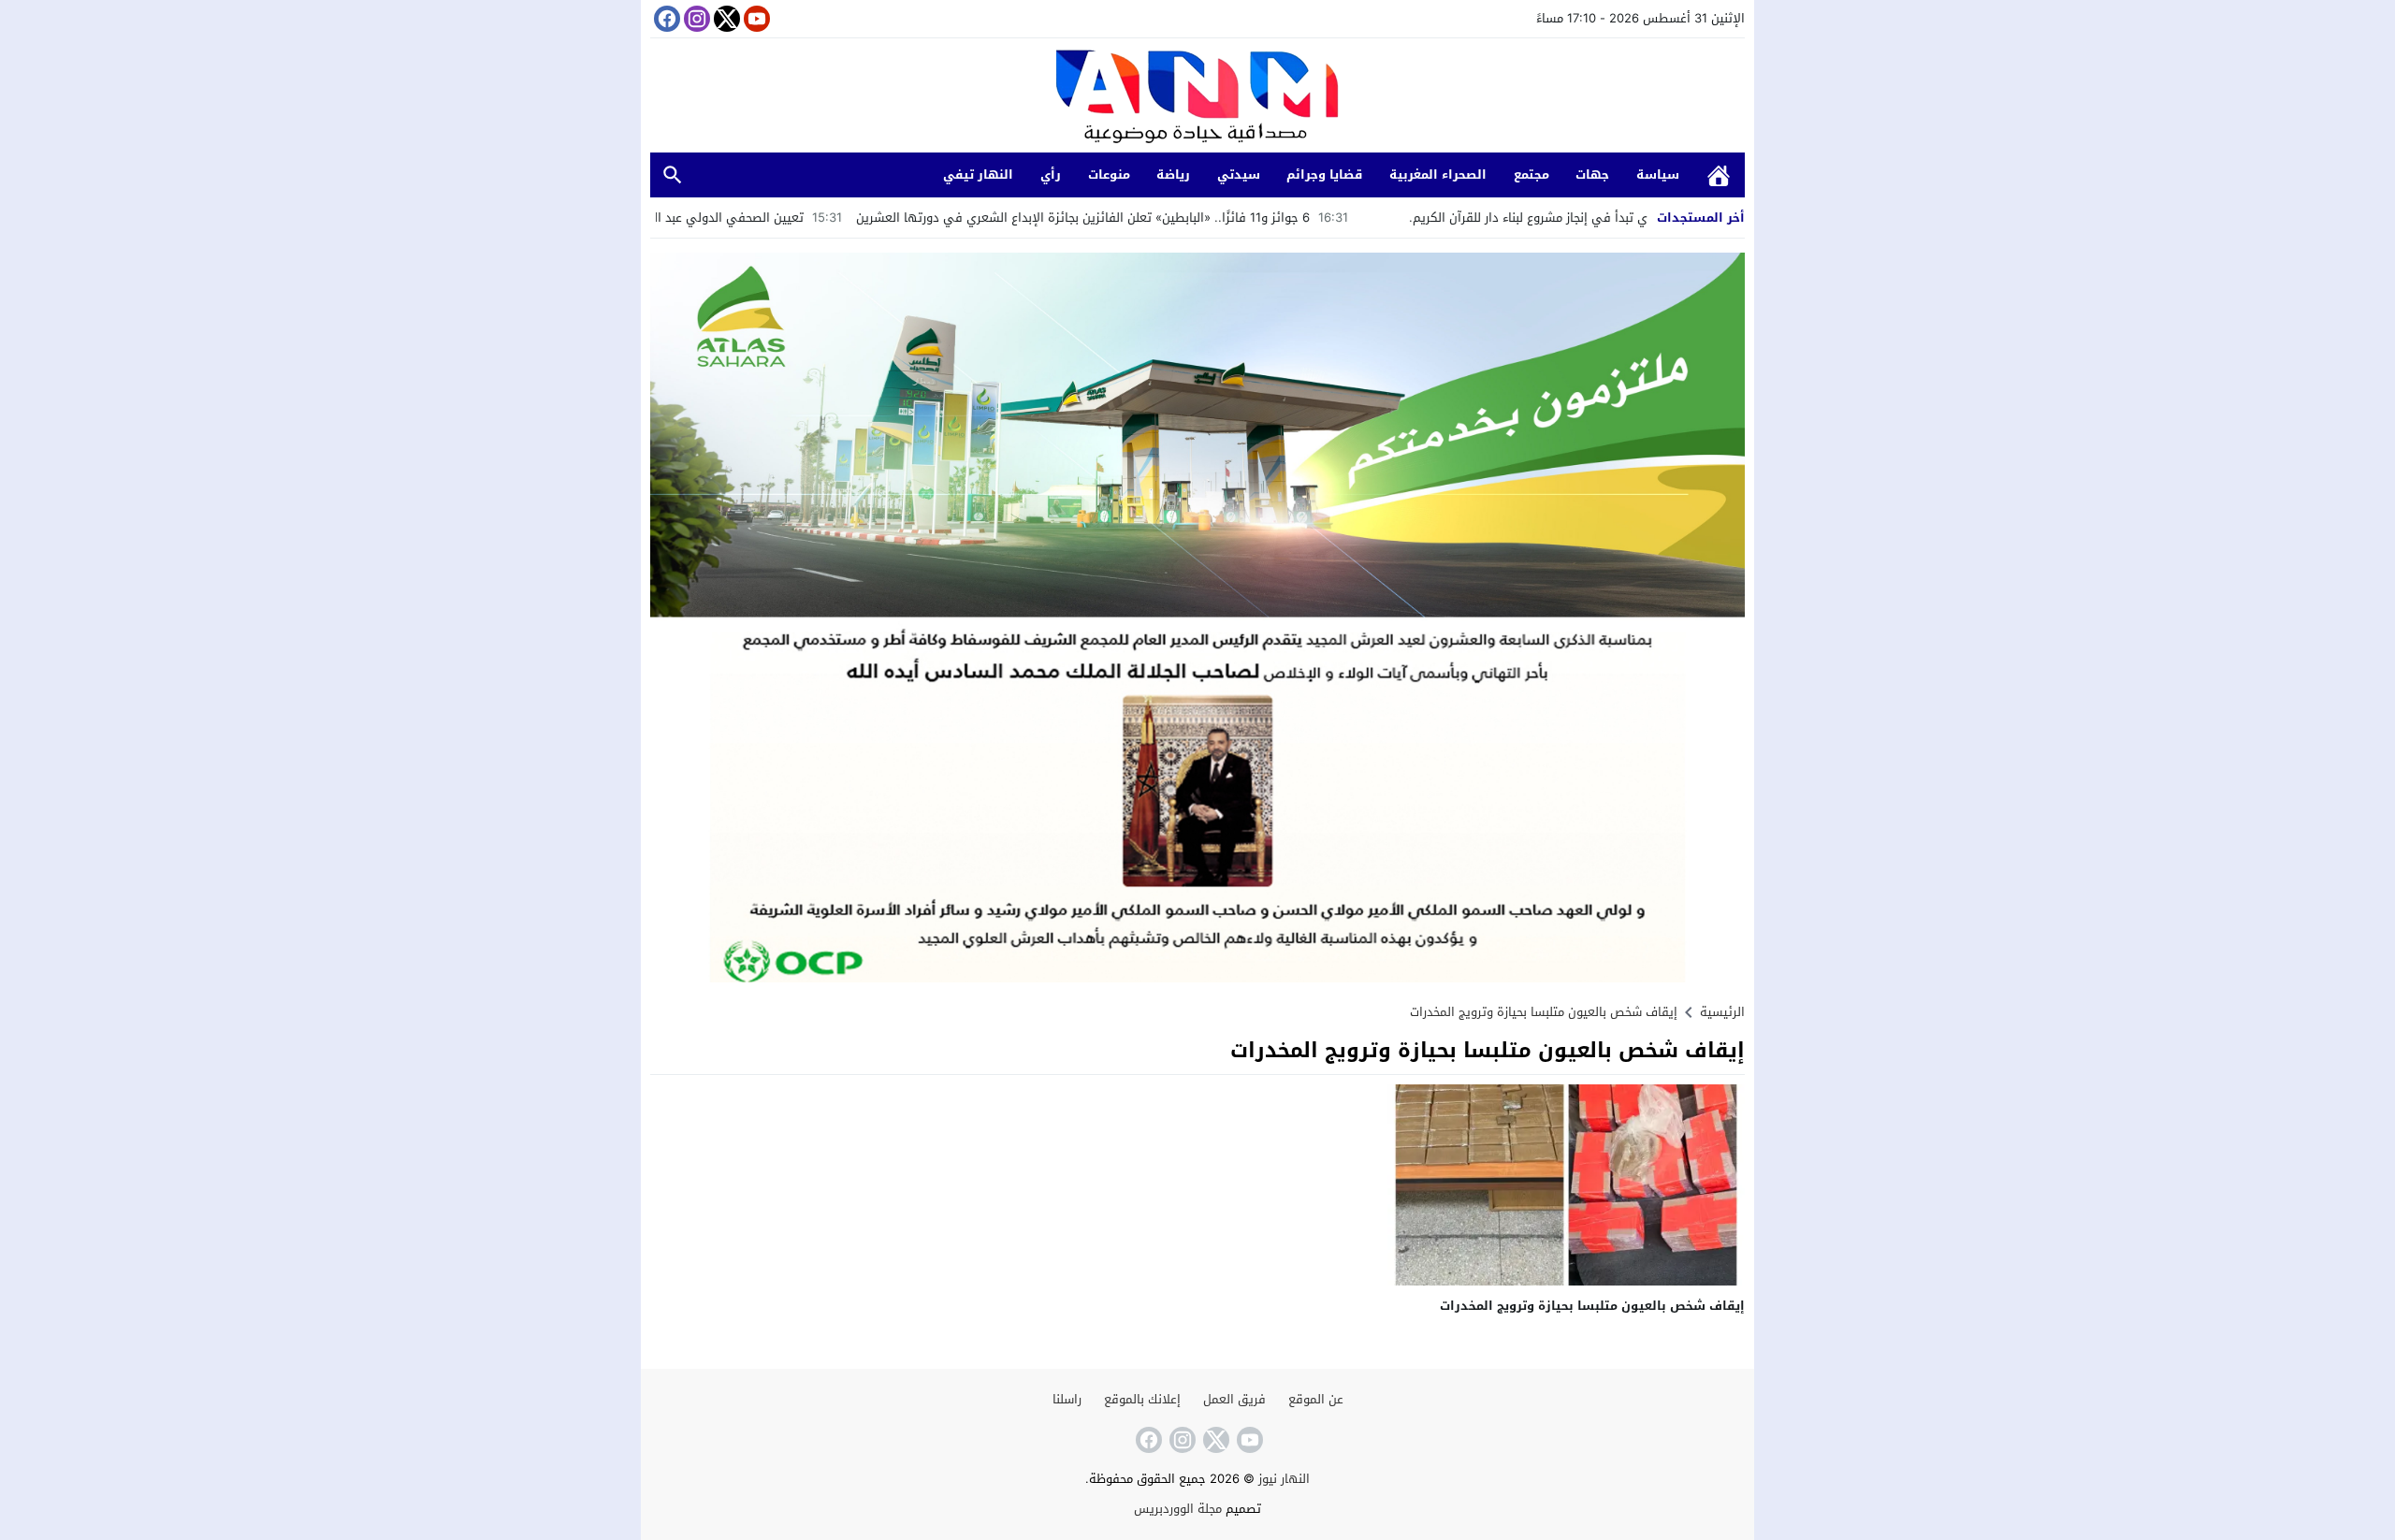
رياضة (1173, 174)
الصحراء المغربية (1438, 174)
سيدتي (1239, 174)
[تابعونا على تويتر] (725, 19)
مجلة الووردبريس (1178, 1509)
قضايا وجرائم (1324, 174)
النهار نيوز (1284, 1479)
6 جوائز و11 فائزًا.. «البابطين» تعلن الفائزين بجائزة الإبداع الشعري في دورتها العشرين (1191, 218)
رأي (1051, 174)
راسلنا (1067, 1399)
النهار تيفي (978, 174)
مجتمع (1531, 174)
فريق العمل (1234, 1399)
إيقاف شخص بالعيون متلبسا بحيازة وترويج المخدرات (1592, 1306)
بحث (673, 175)
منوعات (1109, 174)
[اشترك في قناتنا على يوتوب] (755, 19)
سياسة (1658, 174)
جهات (1592, 174)
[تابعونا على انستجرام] (695, 19)
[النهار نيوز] (1197, 98)
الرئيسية (1719, 175)
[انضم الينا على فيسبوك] (665, 19)
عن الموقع (1316, 1399)
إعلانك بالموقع (1142, 1399)
